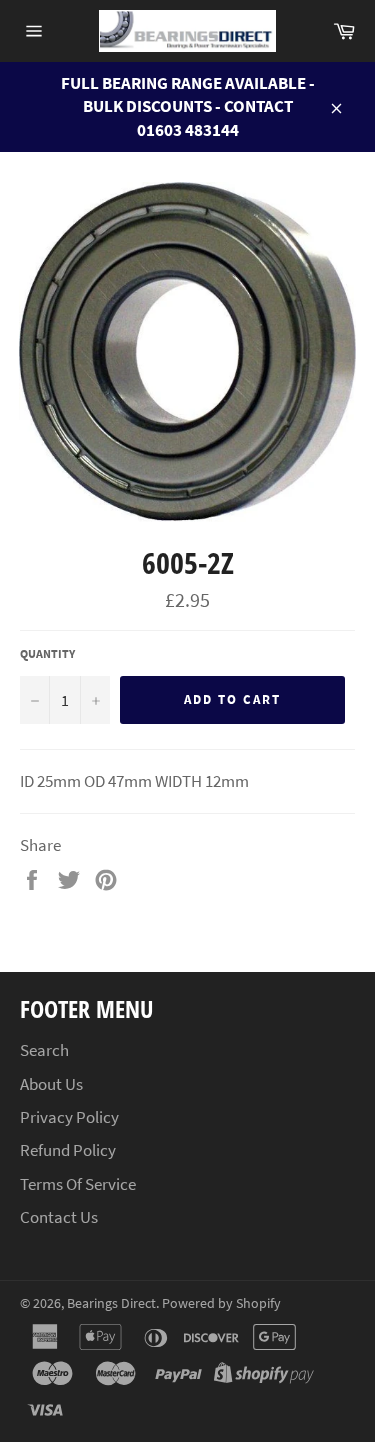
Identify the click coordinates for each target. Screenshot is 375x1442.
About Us (51, 1084)
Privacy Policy (69, 1117)
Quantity (47, 653)
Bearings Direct (111, 1303)
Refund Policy (68, 1150)
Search (44, 1050)
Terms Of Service (78, 1184)
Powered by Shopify (221, 1303)
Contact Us (59, 1217)
